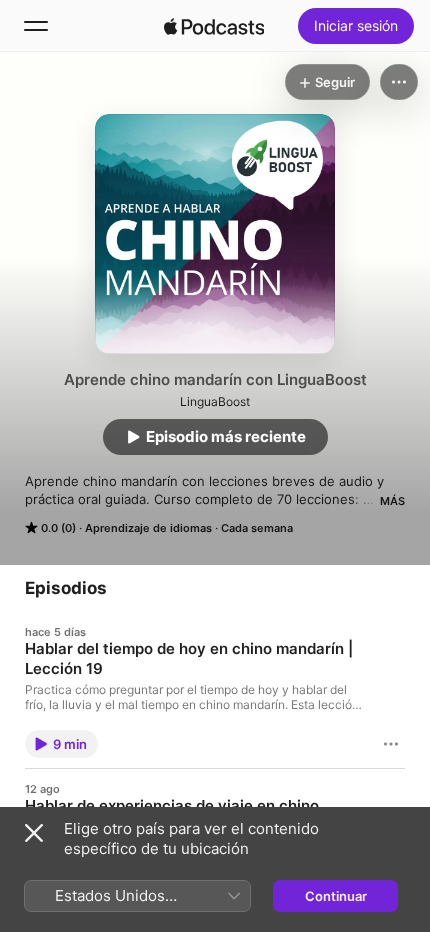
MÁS (392, 501)
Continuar (336, 896)
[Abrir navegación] (36, 26)
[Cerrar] (34, 833)
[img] (214, 26)
